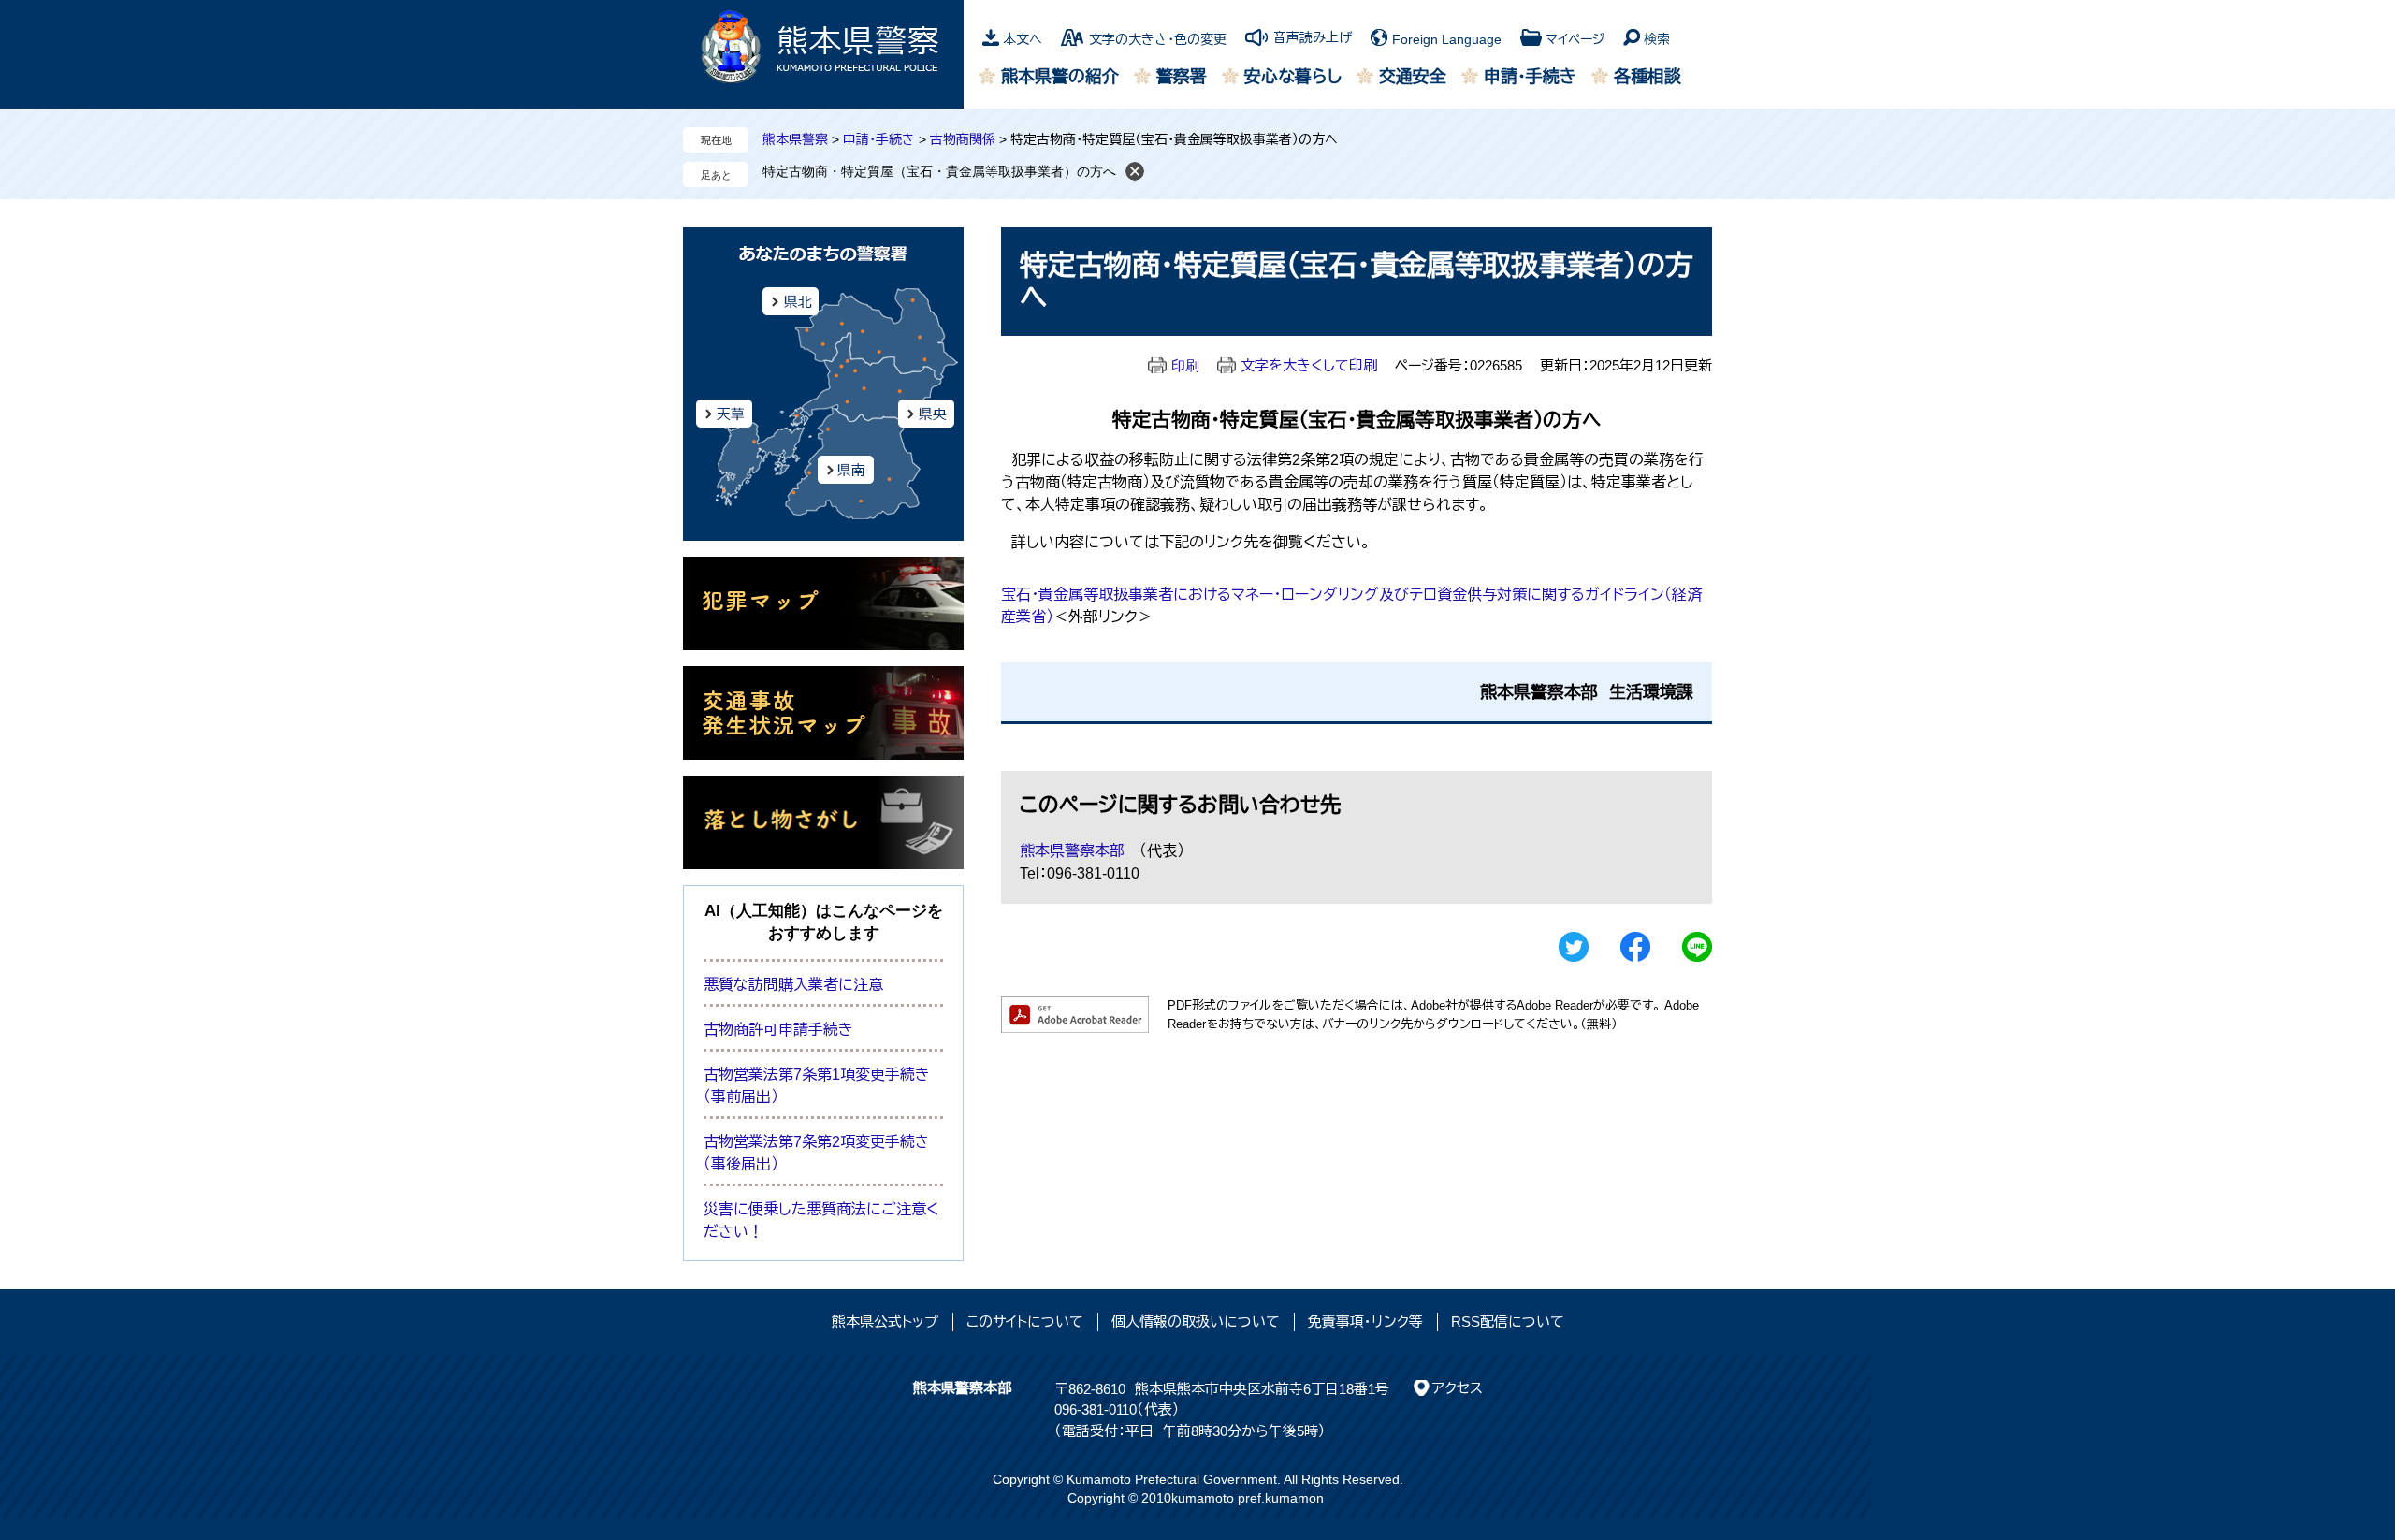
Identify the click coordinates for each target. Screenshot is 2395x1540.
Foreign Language (1447, 39)
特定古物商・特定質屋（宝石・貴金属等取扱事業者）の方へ (939, 171)
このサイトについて (1025, 1322)
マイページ (1575, 39)
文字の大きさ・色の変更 (1158, 39)
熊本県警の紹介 (1060, 77)
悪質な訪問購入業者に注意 (793, 985)
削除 (1135, 171)
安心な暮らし (1293, 77)
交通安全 (1413, 77)
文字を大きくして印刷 (1309, 365)
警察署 (1182, 77)
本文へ (1023, 39)
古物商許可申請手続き (778, 1030)
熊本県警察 (795, 139)
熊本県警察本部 (1072, 851)
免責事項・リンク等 (1365, 1322)
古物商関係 (963, 139)
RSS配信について (1508, 1322)
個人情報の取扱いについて (1196, 1322)
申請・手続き (1530, 77)
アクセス (1458, 1388)
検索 (1657, 39)
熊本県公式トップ (885, 1322)
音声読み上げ (1313, 37)
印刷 (1185, 365)
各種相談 (1647, 77)
